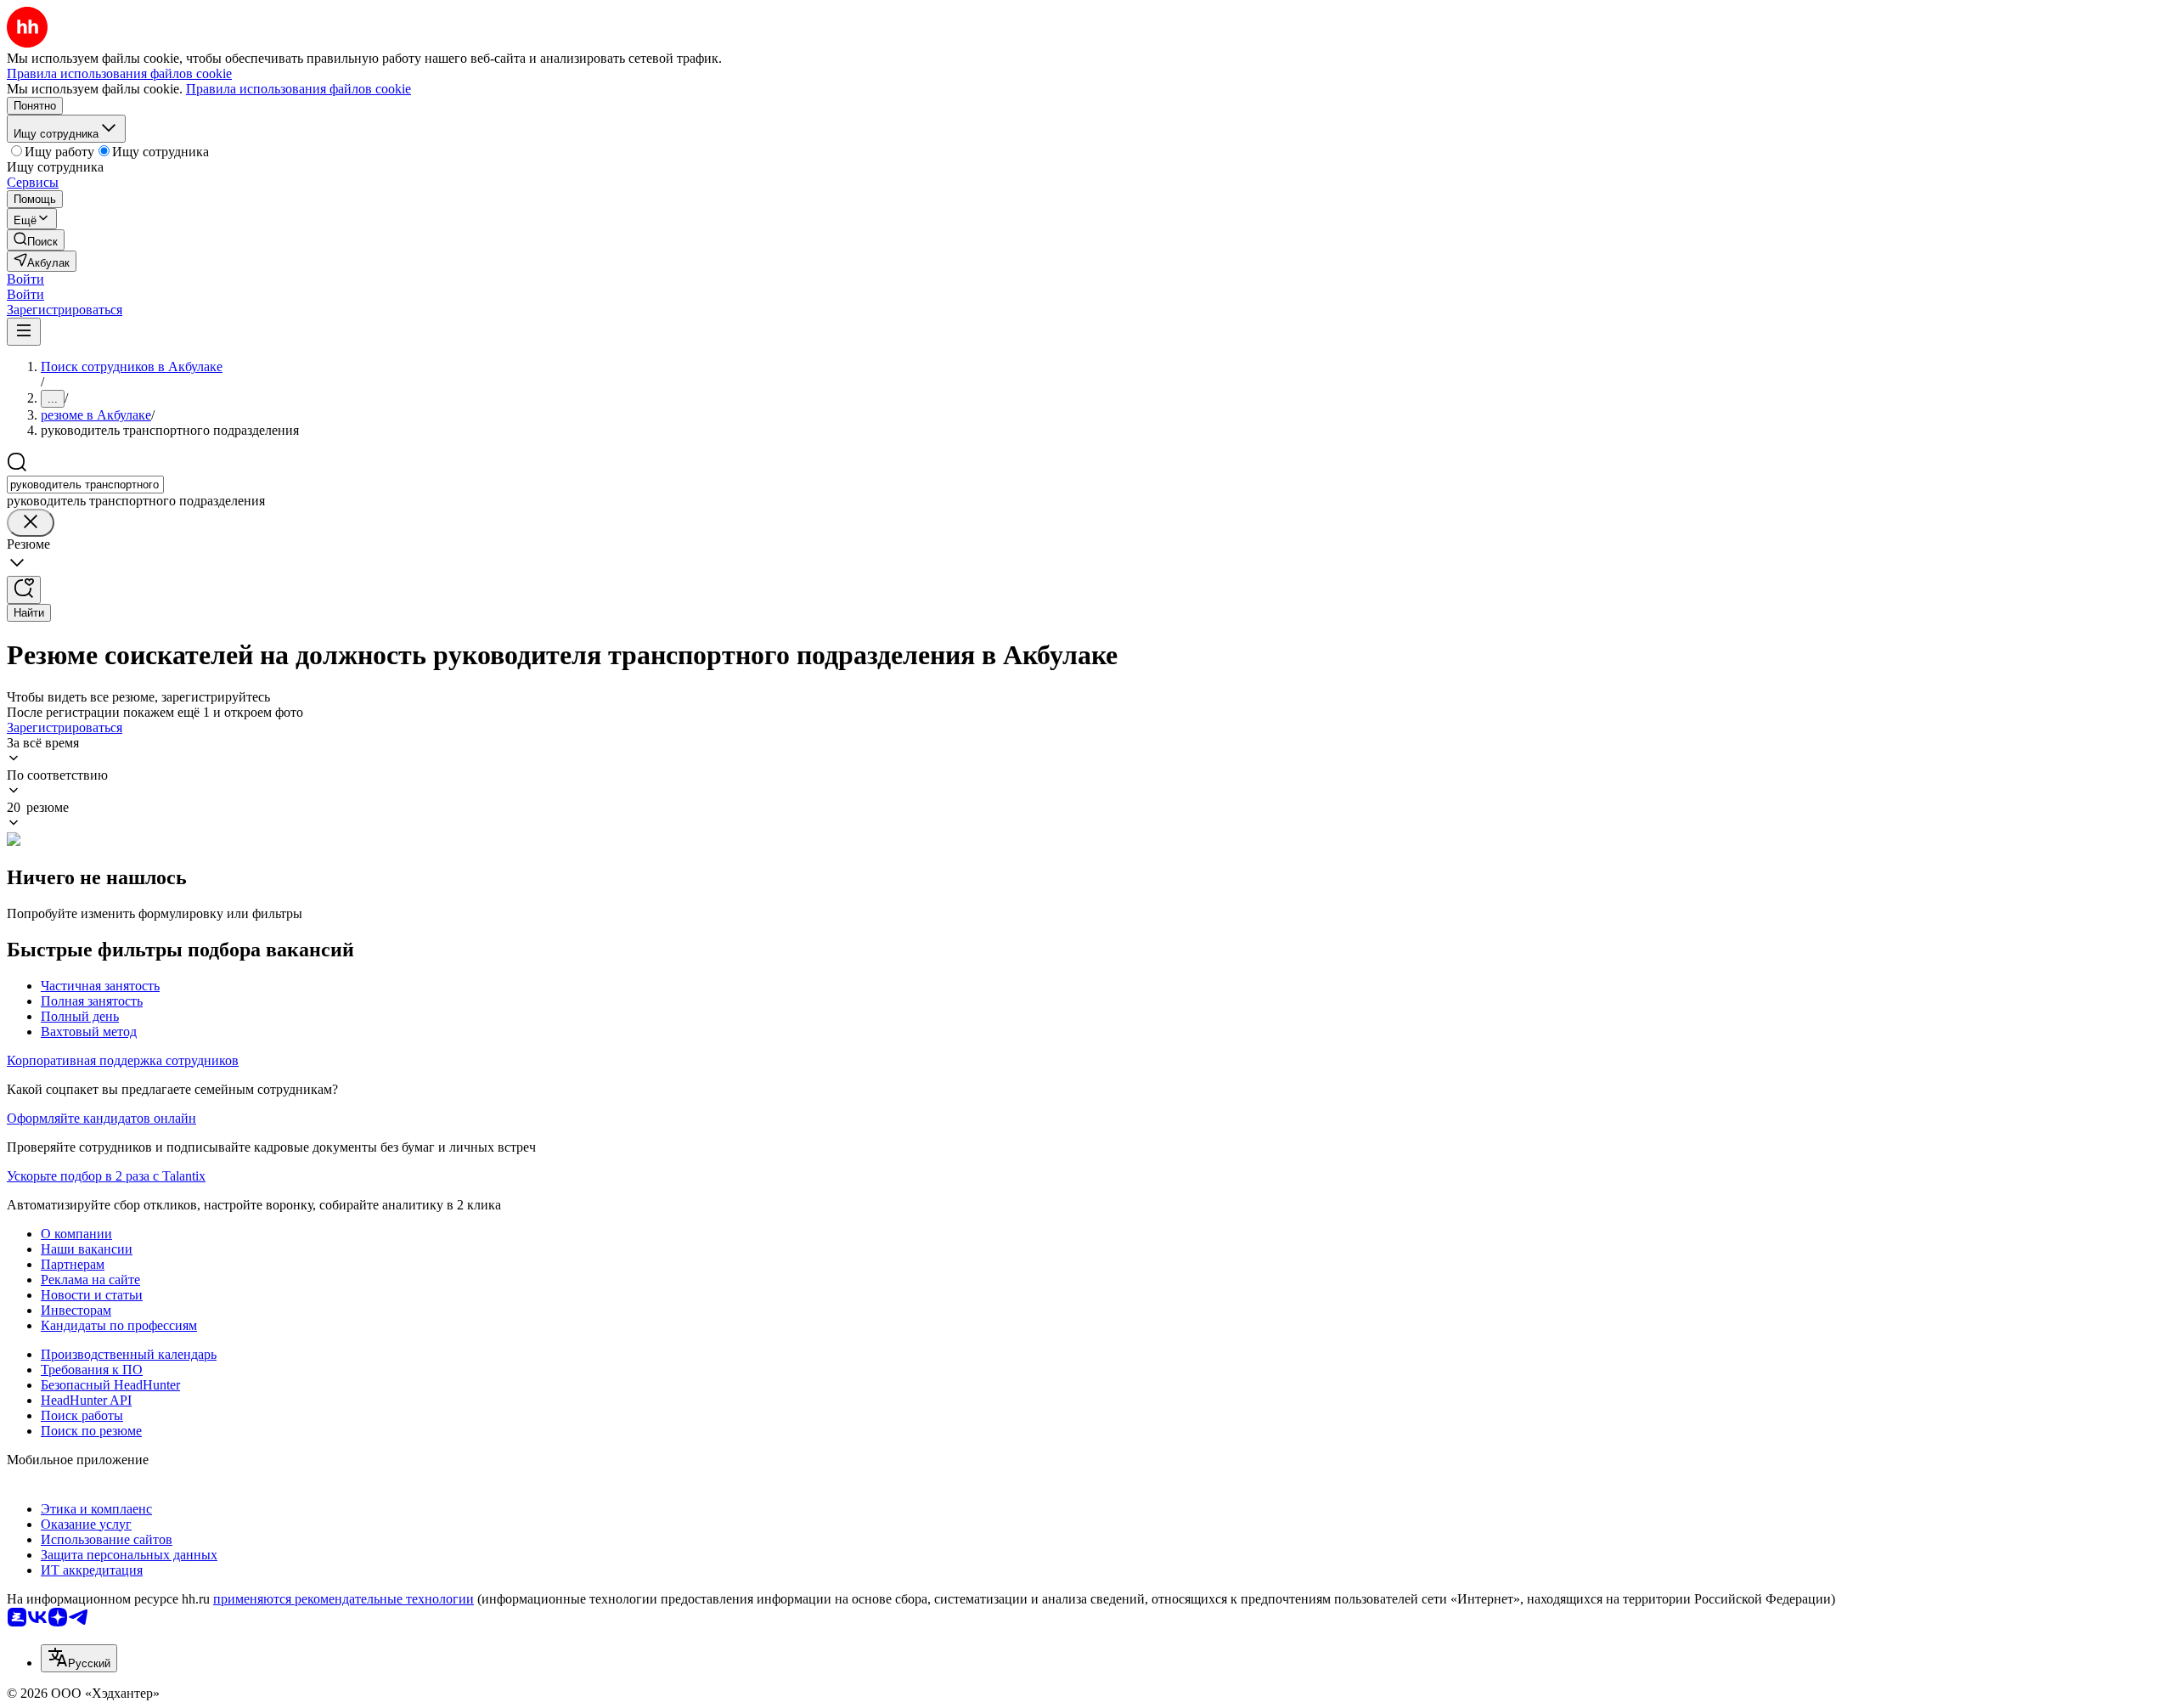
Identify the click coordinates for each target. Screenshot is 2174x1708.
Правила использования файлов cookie (299, 89)
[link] (36, 240)
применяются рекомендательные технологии (344, 1599)
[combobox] (85, 485)
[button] (25, 279)
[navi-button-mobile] (24, 332)
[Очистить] (31, 523)
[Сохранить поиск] (24, 590)
